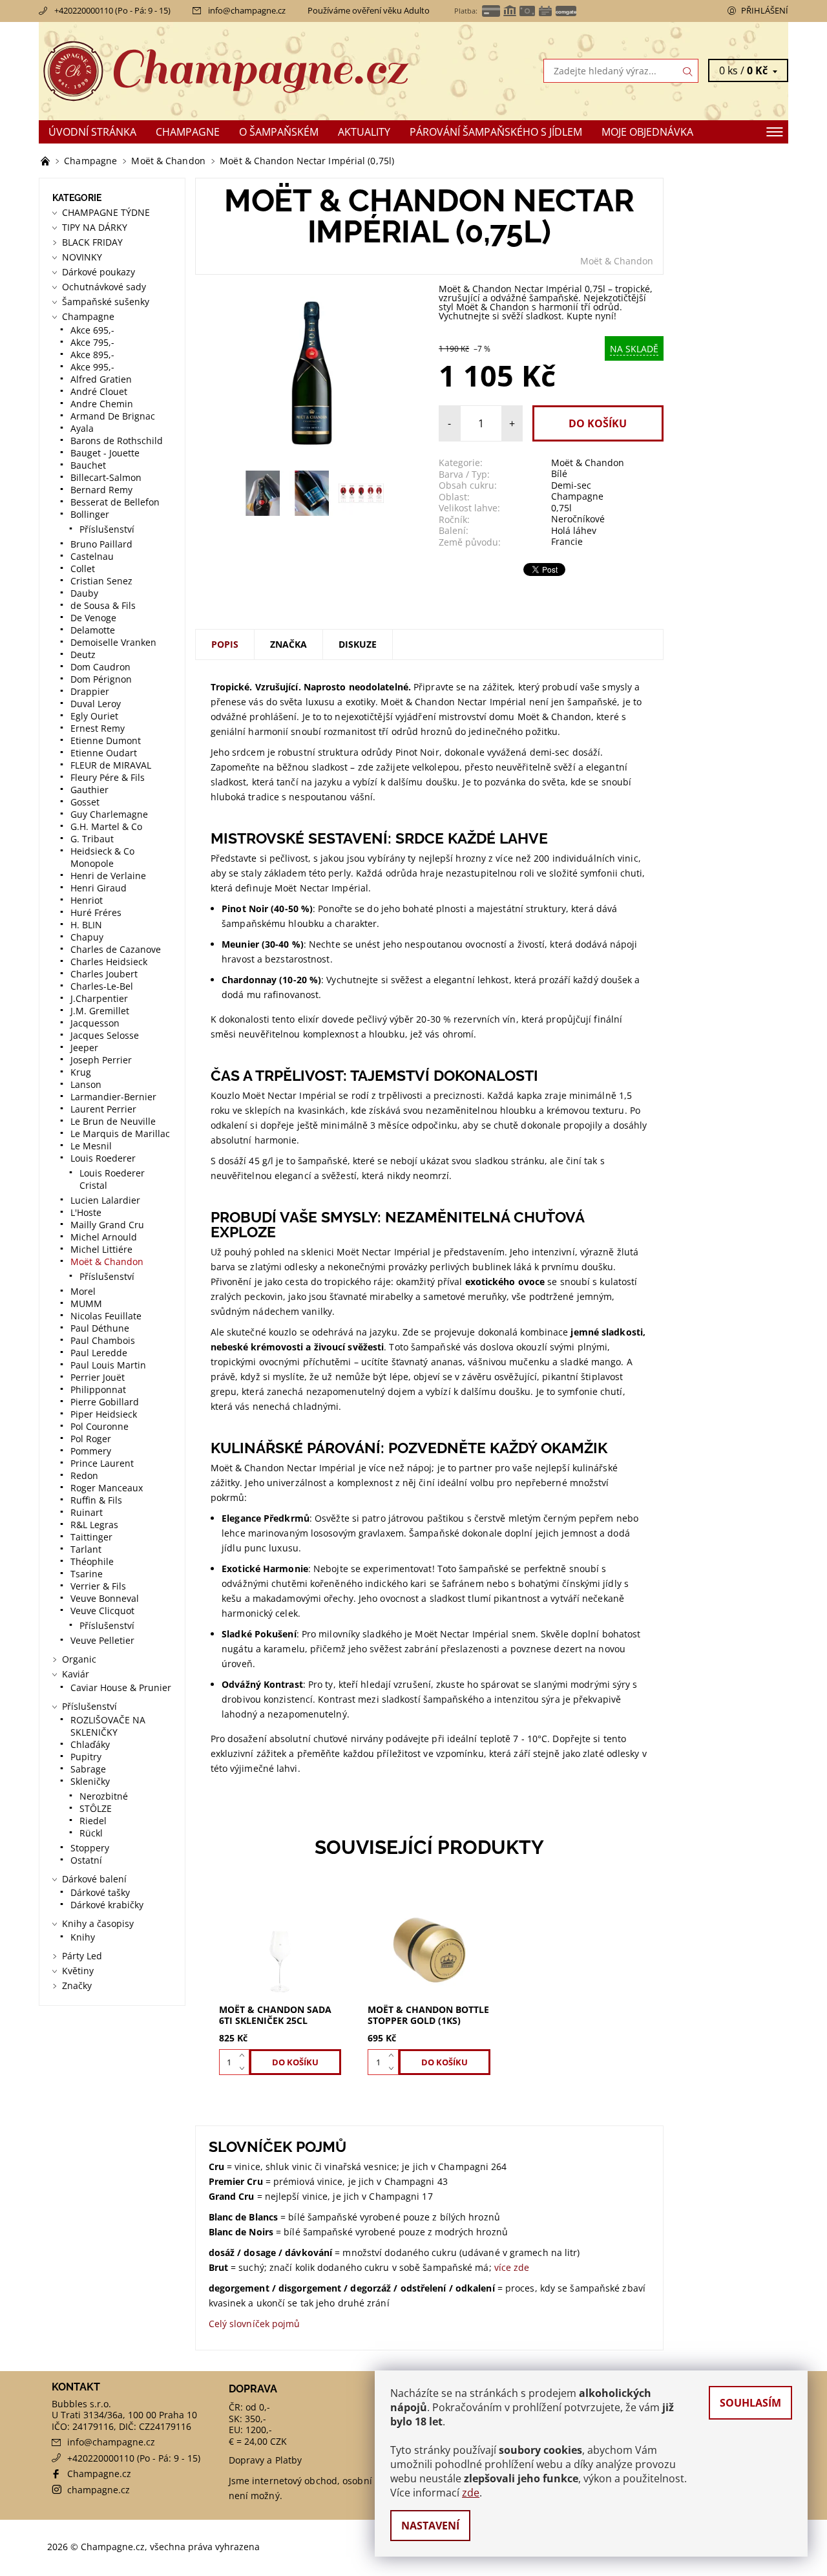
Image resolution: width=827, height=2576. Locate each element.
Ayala (82, 428)
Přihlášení (765, 10)
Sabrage (88, 1769)
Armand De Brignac (113, 416)
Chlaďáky (90, 1744)
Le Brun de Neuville (113, 1121)
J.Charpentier (99, 998)
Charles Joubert (104, 974)
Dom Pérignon (101, 679)
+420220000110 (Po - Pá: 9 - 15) (112, 10)
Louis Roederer (103, 1158)
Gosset (85, 802)
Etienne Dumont (106, 740)
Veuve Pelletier (102, 1640)
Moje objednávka (647, 132)
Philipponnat (98, 1389)
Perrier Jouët (98, 1377)
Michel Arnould (104, 1237)
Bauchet (88, 465)
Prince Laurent (102, 1463)
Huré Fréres (96, 912)
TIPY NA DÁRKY (95, 227)
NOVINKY (82, 257)
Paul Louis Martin (108, 1365)
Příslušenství (107, 529)
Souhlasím (750, 2403)
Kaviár (76, 1674)
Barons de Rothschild (117, 441)
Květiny (78, 1971)
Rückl (91, 1833)
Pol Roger (91, 1439)
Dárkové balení (94, 1879)
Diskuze (358, 644)
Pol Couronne (99, 1426)
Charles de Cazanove (116, 949)
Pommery (91, 1451)
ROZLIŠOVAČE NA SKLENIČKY (108, 1726)
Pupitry (86, 1757)
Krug (81, 1072)
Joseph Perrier (101, 1060)
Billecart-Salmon (106, 477)
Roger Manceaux (107, 1488)
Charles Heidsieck (109, 962)
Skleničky (90, 1781)
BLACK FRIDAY (92, 242)
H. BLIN (86, 925)
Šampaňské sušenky (106, 302)
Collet (83, 569)
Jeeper (84, 1048)
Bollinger (90, 514)
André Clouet (99, 391)
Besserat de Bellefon (115, 502)
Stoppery (90, 1848)
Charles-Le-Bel (102, 986)
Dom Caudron (100, 667)
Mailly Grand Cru (107, 1225)
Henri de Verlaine (108, 876)
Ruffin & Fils (96, 1500)
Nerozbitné (104, 1796)
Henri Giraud (99, 888)
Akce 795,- (92, 342)
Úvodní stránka (92, 132)
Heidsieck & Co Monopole (102, 857)
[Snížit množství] (245, 2069)
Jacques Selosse (105, 1035)
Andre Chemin (102, 404)
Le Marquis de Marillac (120, 1134)
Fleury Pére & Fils (108, 777)
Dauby (84, 593)
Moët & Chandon (617, 261)
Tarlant (86, 1549)
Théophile (92, 1561)
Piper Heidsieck (104, 1414)
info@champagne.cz (247, 10)
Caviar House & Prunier (121, 1687)
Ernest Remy (98, 728)
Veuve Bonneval (105, 1598)
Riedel (93, 1821)
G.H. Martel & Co (106, 826)
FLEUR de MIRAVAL (111, 765)
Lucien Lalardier (105, 1200)
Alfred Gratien (101, 379)
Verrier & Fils (98, 1586)
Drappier (90, 691)
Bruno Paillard (101, 544)
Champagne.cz (99, 2474)
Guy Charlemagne (109, 814)
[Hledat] (688, 71)
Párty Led (82, 1956)
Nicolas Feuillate (106, 1316)
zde (471, 2493)
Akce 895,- (92, 355)
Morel (83, 1291)
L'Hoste (86, 1212)
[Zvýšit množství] (245, 2056)
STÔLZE (96, 1808)
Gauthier (89, 790)
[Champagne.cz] (226, 70)
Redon (84, 1475)
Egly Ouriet (94, 716)
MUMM (86, 1304)
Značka (288, 644)
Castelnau (92, 556)
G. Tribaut (92, 839)
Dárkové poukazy (99, 272)
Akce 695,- (92, 330)
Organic (79, 1659)
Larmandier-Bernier (113, 1097)
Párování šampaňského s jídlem (496, 132)
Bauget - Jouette (105, 453)
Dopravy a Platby (266, 2460)
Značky (77, 1985)
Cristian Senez (101, 581)
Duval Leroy (96, 704)
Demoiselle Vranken (113, 642)
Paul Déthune (100, 1328)
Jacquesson (95, 1023)
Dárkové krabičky (107, 1905)
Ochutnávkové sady (104, 287)
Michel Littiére (101, 1249)
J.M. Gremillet (100, 1011)
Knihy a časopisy (98, 1923)
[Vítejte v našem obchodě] (47, 161)
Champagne (188, 132)
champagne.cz (99, 2490)
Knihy (83, 1937)
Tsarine (87, 1574)
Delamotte (93, 630)
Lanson (86, 1084)
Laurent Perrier (103, 1109)
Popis (225, 644)
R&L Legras (94, 1525)
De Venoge (93, 618)
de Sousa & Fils (103, 605)
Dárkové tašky (100, 1892)
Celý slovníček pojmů (255, 2324)
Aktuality (364, 132)
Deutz (83, 655)
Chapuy (87, 937)
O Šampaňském (279, 132)
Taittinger (91, 1537)
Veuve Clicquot (102, 1611)
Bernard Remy (101, 490)
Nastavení (430, 2526)
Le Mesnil (91, 1146)
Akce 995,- (92, 367)
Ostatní (86, 1860)
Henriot (87, 900)
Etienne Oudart (104, 753)
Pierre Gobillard (105, 1402)
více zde (512, 2267)
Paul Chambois (103, 1340)
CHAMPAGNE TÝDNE (106, 212)
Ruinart (87, 1512)
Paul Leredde (99, 1353)
